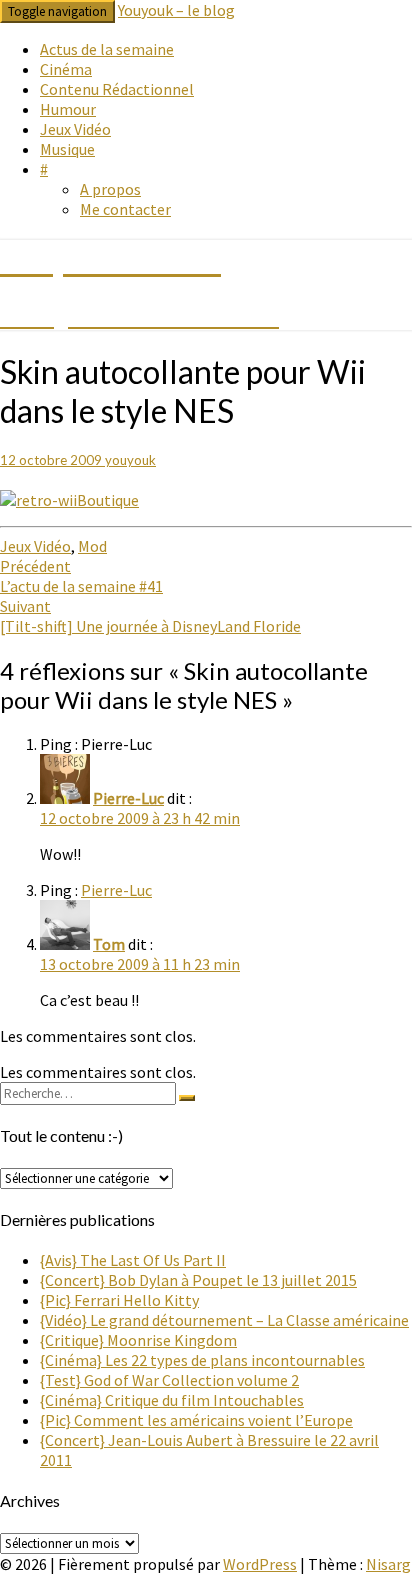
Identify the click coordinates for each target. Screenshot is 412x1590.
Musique (67, 149)
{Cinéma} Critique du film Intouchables (172, 1400)
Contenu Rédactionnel (117, 89)
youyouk (130, 460)
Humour (68, 109)
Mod (92, 546)
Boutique (108, 500)
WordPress (260, 1564)
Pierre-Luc (128, 798)
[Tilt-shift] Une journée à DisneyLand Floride (150, 616)
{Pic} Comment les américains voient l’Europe (196, 1420)
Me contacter (125, 209)
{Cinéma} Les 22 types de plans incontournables (202, 1360)
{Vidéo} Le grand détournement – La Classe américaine (224, 1320)
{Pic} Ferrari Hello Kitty (119, 1300)
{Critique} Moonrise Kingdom (138, 1340)
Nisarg (388, 1564)
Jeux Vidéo (75, 129)
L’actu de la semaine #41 (81, 576)
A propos (110, 189)
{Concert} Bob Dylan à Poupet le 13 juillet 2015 (198, 1280)
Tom (109, 944)
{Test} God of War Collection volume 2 (169, 1380)
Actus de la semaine (107, 49)
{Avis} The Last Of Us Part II (133, 1260)
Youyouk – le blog (176, 10)
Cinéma (66, 69)
